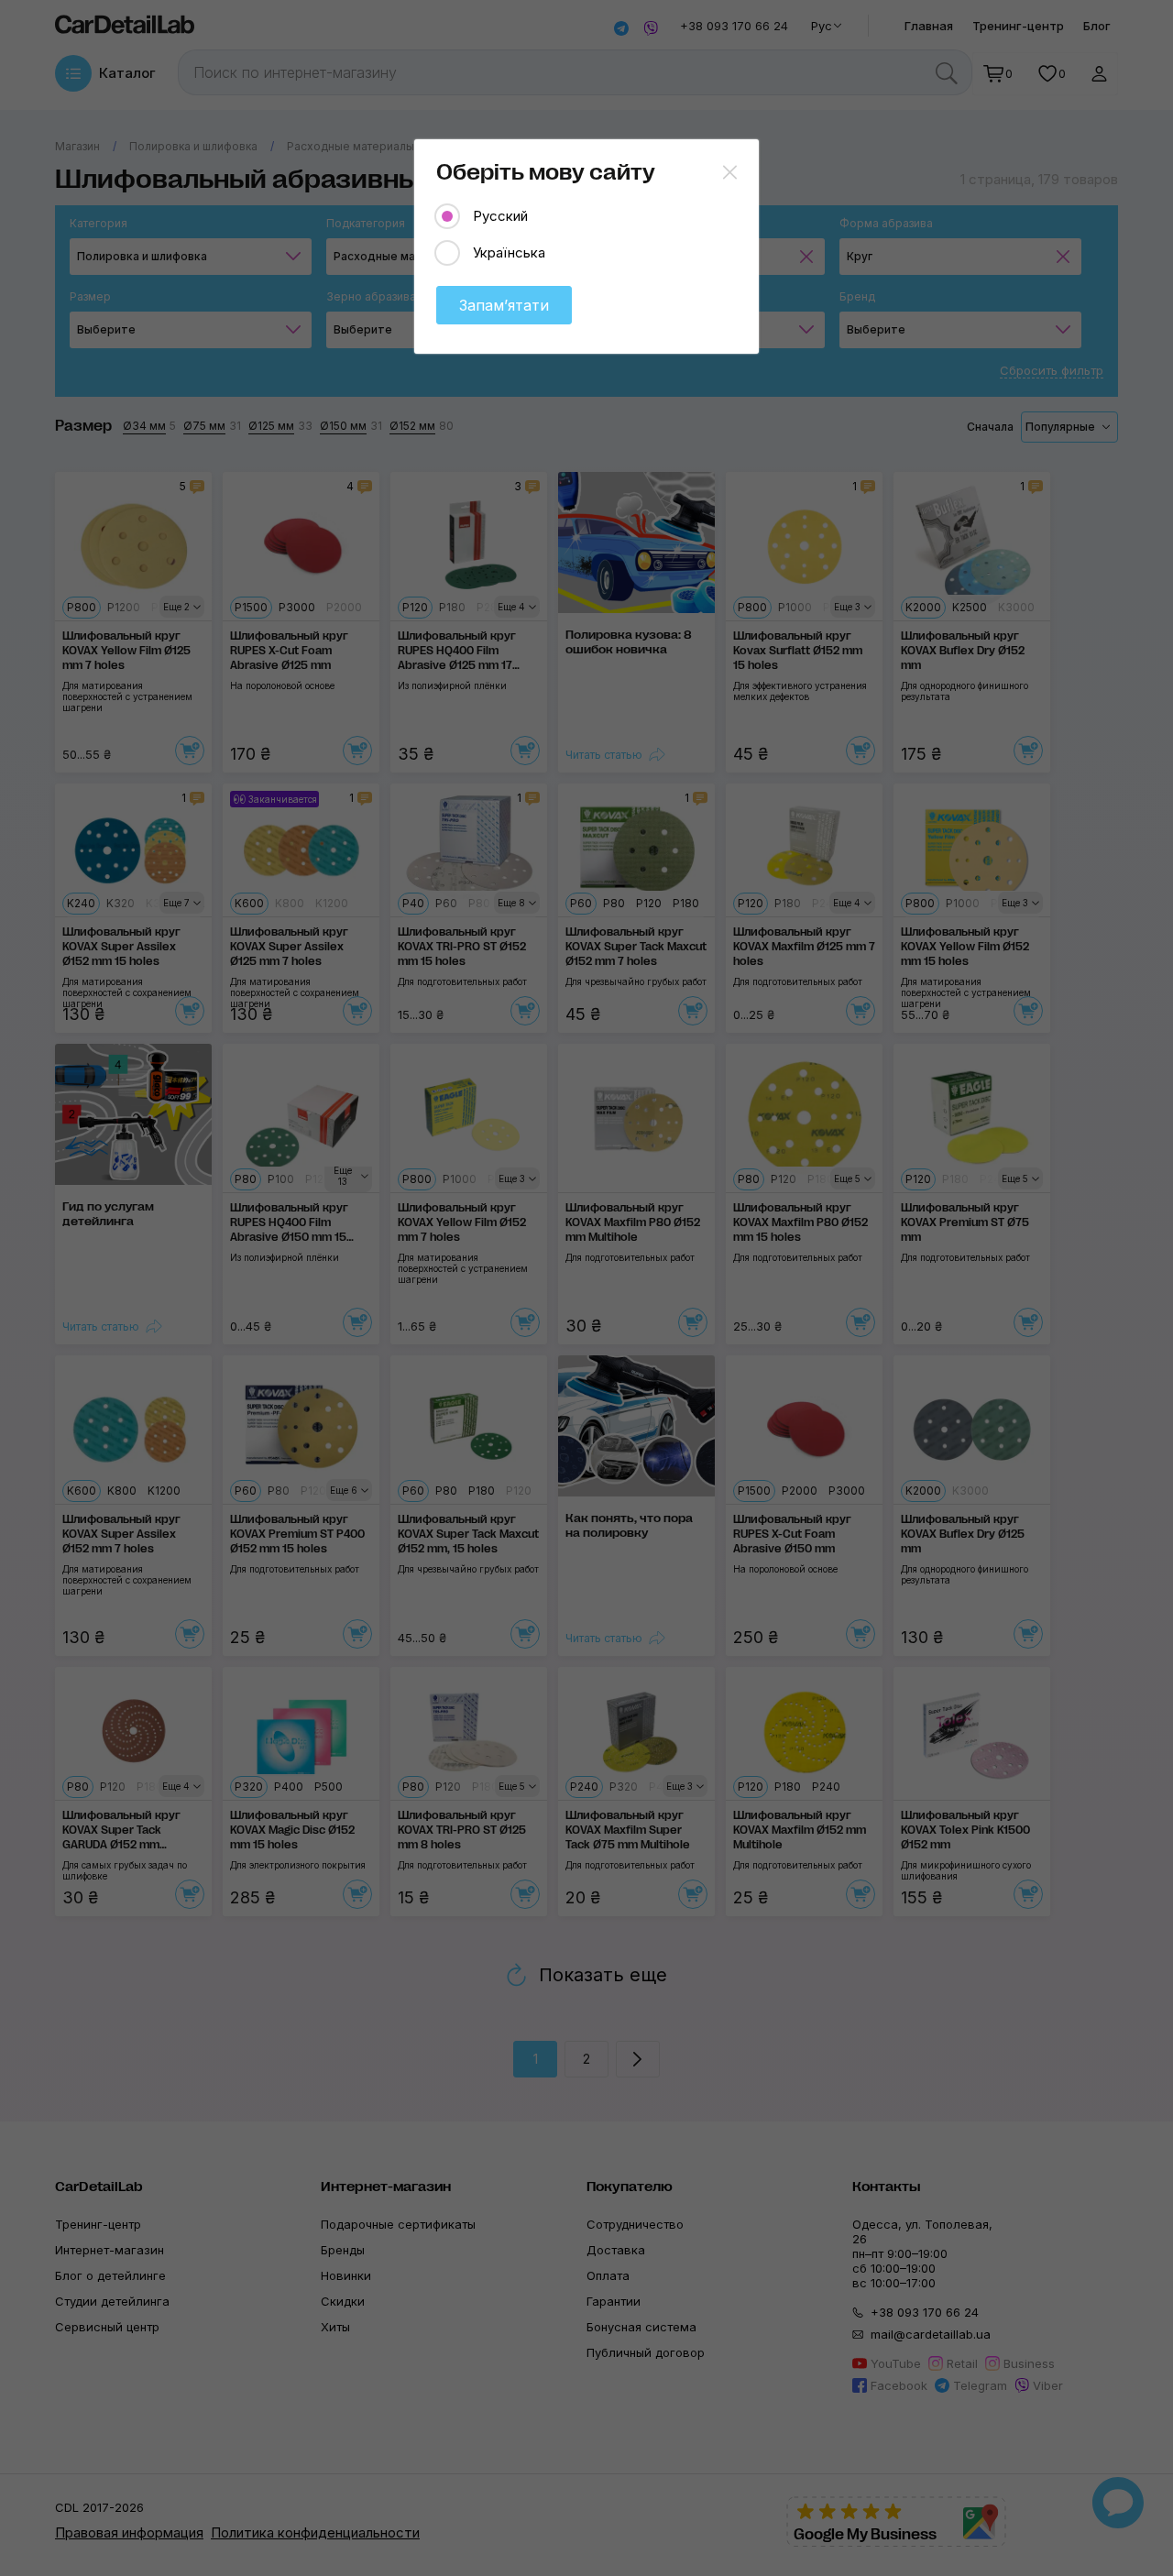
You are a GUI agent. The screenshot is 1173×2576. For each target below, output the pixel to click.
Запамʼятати (504, 305)
